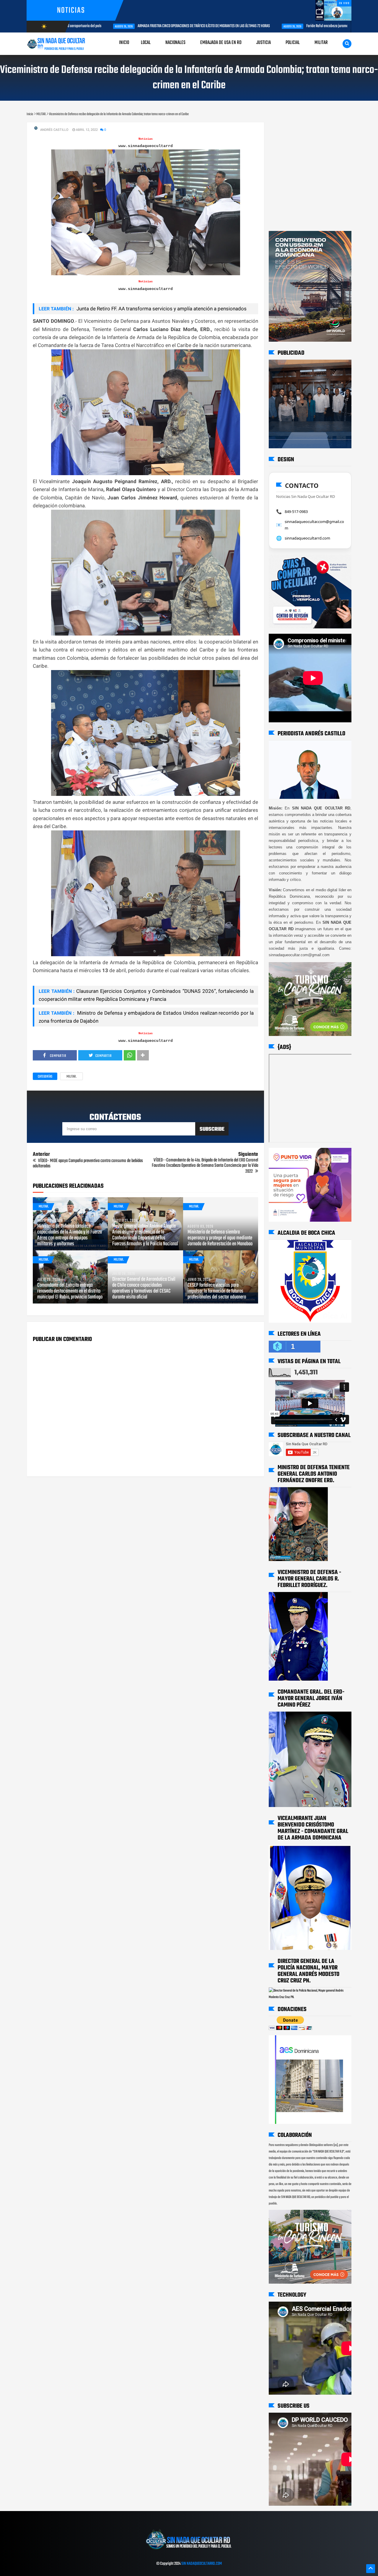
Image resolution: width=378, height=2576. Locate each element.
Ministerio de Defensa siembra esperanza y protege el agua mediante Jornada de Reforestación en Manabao (220, 1238)
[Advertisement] (287, 128)
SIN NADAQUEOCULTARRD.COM (202, 2564)
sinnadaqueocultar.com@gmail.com (314, 525)
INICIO (124, 43)
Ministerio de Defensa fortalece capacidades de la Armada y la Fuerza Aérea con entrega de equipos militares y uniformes (70, 1235)
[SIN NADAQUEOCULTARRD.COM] (189, 2551)
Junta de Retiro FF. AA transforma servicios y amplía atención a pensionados (161, 309)
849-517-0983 (296, 511)
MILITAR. (71, 1077)
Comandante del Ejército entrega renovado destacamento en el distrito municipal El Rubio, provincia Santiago (70, 1291)
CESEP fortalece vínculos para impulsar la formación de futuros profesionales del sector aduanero (217, 1291)
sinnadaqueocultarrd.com (307, 538)
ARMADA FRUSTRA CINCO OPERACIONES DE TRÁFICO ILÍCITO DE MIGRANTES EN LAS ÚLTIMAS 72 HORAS (158, 26)
